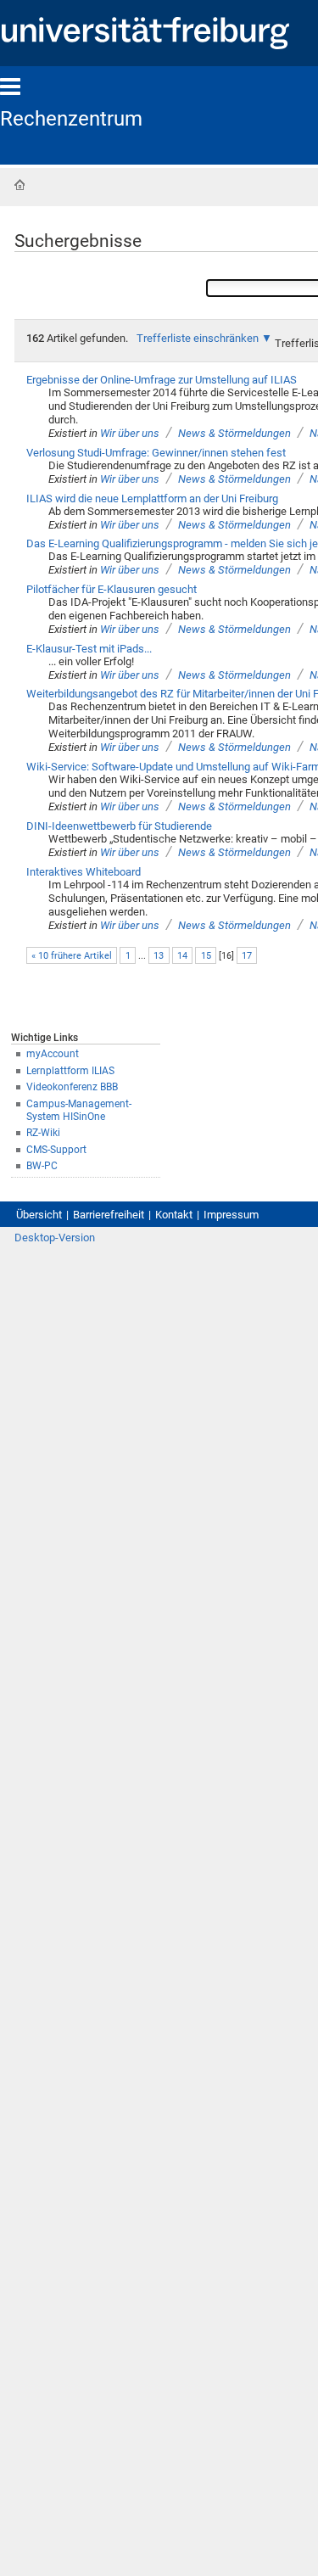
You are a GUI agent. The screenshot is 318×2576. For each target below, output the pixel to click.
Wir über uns (130, 433)
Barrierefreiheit (109, 1215)
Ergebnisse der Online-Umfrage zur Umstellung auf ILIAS (162, 380)
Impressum (231, 1215)
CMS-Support (56, 1150)
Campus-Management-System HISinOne (79, 1110)
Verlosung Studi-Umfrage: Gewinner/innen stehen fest (156, 453)
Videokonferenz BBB (72, 1087)
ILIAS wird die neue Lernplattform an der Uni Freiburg (152, 498)
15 (206, 956)
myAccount (53, 1054)
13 (159, 956)
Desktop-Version (55, 1238)
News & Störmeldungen (234, 433)
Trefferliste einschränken (198, 338)
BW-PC (42, 1166)
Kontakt (174, 1215)
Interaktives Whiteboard (84, 872)
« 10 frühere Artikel (72, 956)
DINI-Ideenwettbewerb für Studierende (119, 826)
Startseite (20, 185)
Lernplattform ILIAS (70, 1071)
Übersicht (39, 1215)
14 (182, 956)
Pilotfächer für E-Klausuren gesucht (112, 589)
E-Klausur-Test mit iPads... (89, 649)
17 (247, 956)
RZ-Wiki (43, 1133)
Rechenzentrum (71, 119)
